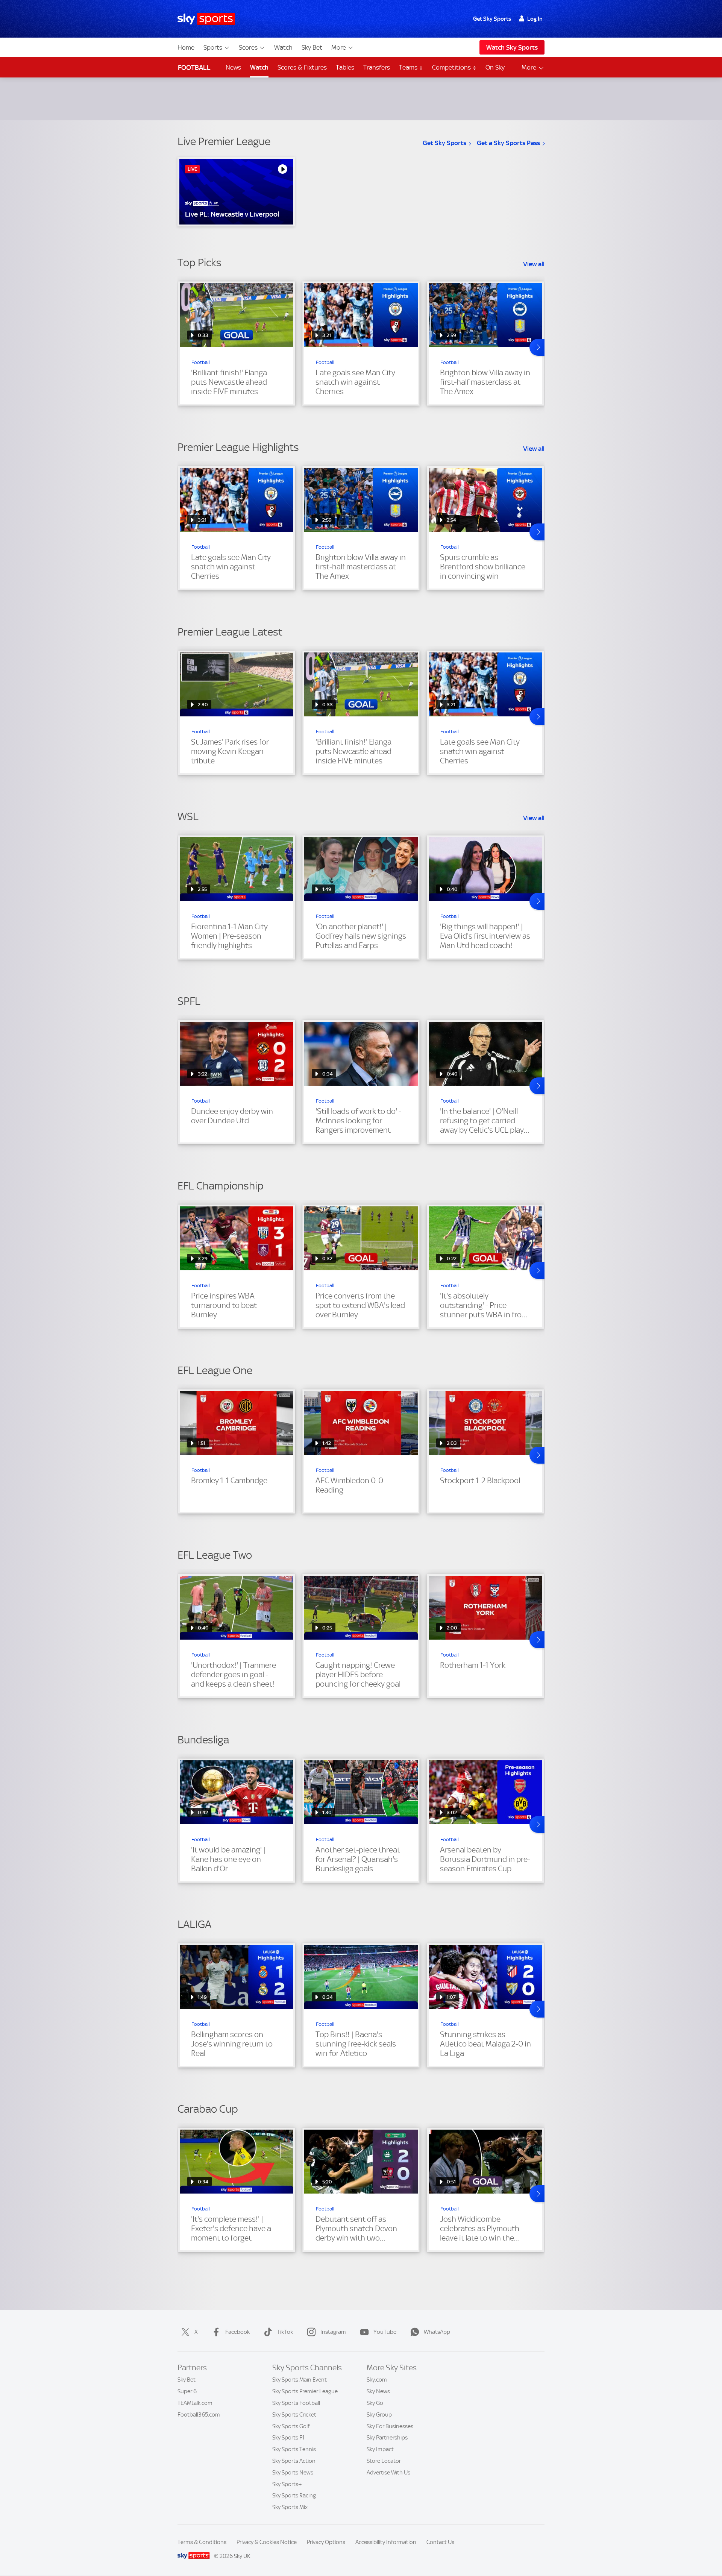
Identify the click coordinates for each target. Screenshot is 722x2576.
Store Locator (384, 2461)
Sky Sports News (293, 2473)
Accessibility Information (386, 2542)
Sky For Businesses (390, 2426)
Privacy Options (326, 2542)
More (339, 47)
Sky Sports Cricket (294, 2415)
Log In (535, 19)
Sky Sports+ (287, 2484)
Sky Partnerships (387, 2438)
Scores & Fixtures (302, 67)
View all (534, 264)
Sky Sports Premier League (305, 2391)
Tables (345, 67)
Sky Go (375, 2403)
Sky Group (379, 2415)
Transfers (377, 67)
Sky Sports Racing (294, 2496)
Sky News (378, 2391)
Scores (248, 47)
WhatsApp (437, 2332)
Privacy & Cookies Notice (267, 2542)
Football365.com (199, 2415)
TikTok (285, 2332)
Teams (409, 67)
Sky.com (377, 2380)
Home (186, 47)
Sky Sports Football (296, 2403)
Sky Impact (380, 2449)
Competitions (452, 67)
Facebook (237, 2332)
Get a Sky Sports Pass (508, 143)
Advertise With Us (388, 2473)
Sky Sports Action (294, 2461)
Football (194, 68)
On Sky (495, 67)
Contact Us (440, 2542)
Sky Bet (312, 47)
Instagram (333, 2332)
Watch (283, 47)
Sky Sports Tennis (294, 2449)
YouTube (385, 2332)
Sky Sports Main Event (300, 2380)
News (233, 67)
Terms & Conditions (202, 2542)
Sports (213, 47)
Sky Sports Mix (290, 2507)
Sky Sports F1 (288, 2438)
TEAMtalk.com (195, 2403)
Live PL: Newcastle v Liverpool (232, 214)
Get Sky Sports (492, 19)
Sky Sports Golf (291, 2426)
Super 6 (187, 2391)
